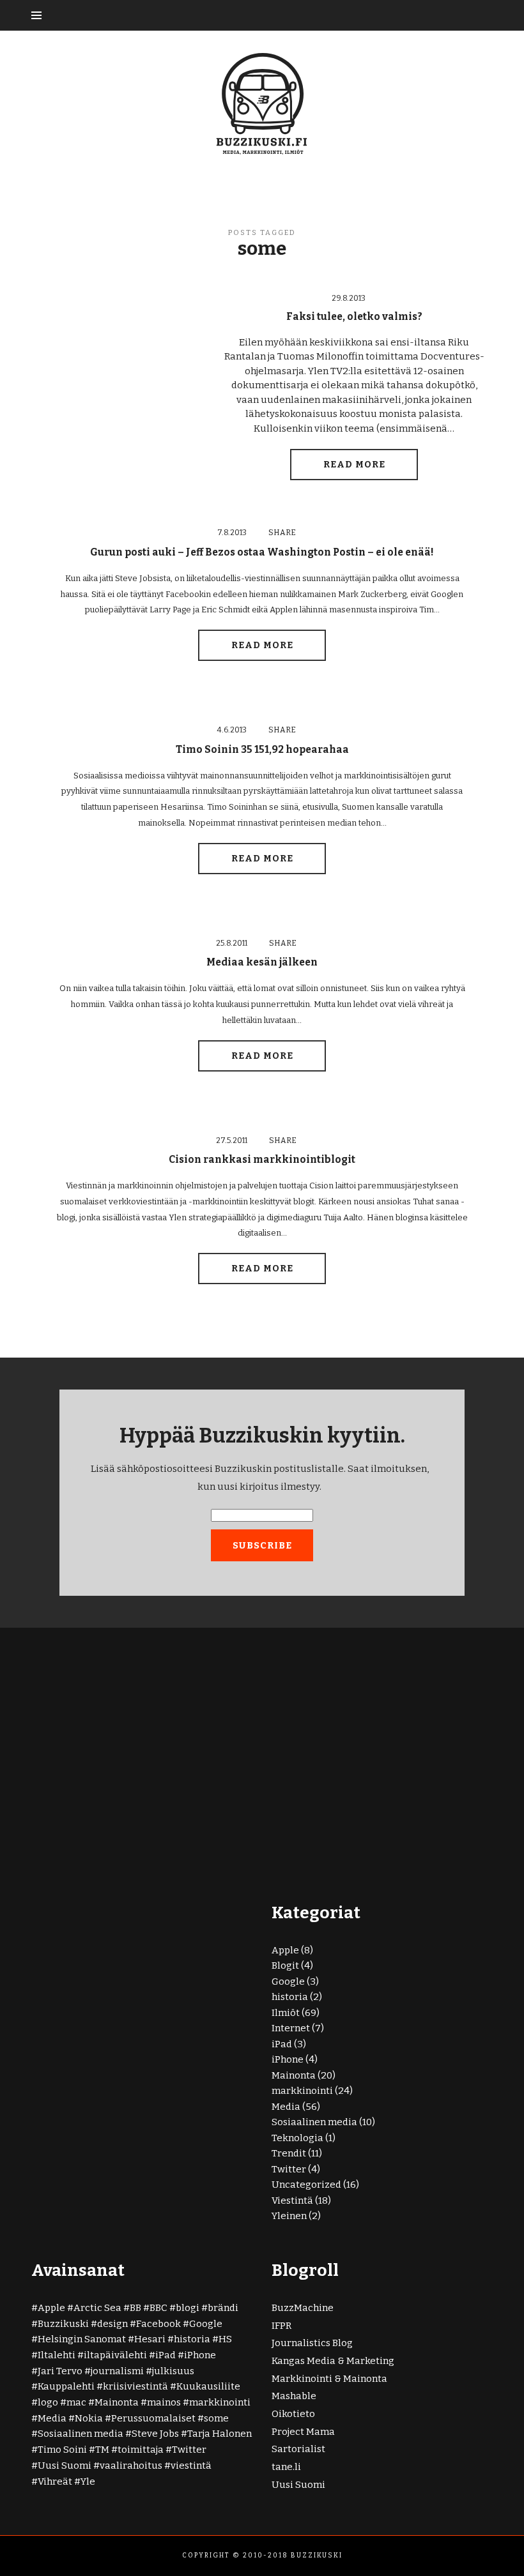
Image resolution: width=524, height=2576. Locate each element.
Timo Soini (62, 2450)
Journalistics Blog (312, 2343)
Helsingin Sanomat (82, 2339)
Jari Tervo (60, 2371)
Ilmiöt (286, 2013)
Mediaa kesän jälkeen (262, 962)
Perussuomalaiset (153, 2418)
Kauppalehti (66, 2386)
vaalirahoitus (131, 2466)
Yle (88, 2481)
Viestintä (292, 2201)
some (216, 2418)
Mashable (294, 2396)
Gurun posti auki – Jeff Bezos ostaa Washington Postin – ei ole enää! (262, 552)
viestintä (191, 2466)
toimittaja (141, 2450)
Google (288, 1981)
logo (48, 2402)
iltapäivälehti (115, 2355)
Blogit (285, 1966)
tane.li (286, 2467)
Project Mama (303, 2432)
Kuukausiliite (208, 2386)
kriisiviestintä (135, 2386)
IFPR (281, 2326)
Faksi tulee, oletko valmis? (354, 316)
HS (225, 2339)
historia (290, 1997)
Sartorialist (298, 2449)
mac (76, 2402)
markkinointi (302, 2091)
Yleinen (289, 2216)
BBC (158, 2308)
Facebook (158, 2324)
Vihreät (55, 2481)
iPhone (288, 2059)
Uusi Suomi (65, 2466)
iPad (282, 2044)
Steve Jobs (155, 2434)
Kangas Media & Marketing (333, 2361)
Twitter (289, 2169)
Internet (291, 2028)
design (112, 2324)
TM (102, 2450)
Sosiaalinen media (314, 2122)
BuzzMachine (303, 2308)
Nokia (89, 2418)
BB (135, 2308)
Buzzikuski (63, 2324)
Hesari (150, 2339)
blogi (188, 2308)
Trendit (289, 2153)
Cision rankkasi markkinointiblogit (262, 1159)
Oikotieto (293, 2414)
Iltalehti (57, 2355)
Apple (285, 1950)
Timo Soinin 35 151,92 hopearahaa (262, 749)
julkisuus (173, 2371)
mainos (164, 2402)
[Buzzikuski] (262, 103)
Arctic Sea (97, 2308)
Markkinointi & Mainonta (329, 2379)
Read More (354, 465)
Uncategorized (306, 2185)
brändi (223, 2308)
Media (286, 2107)
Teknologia (297, 2138)
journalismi (117, 2371)
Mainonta (294, 2075)
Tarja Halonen (220, 2434)
